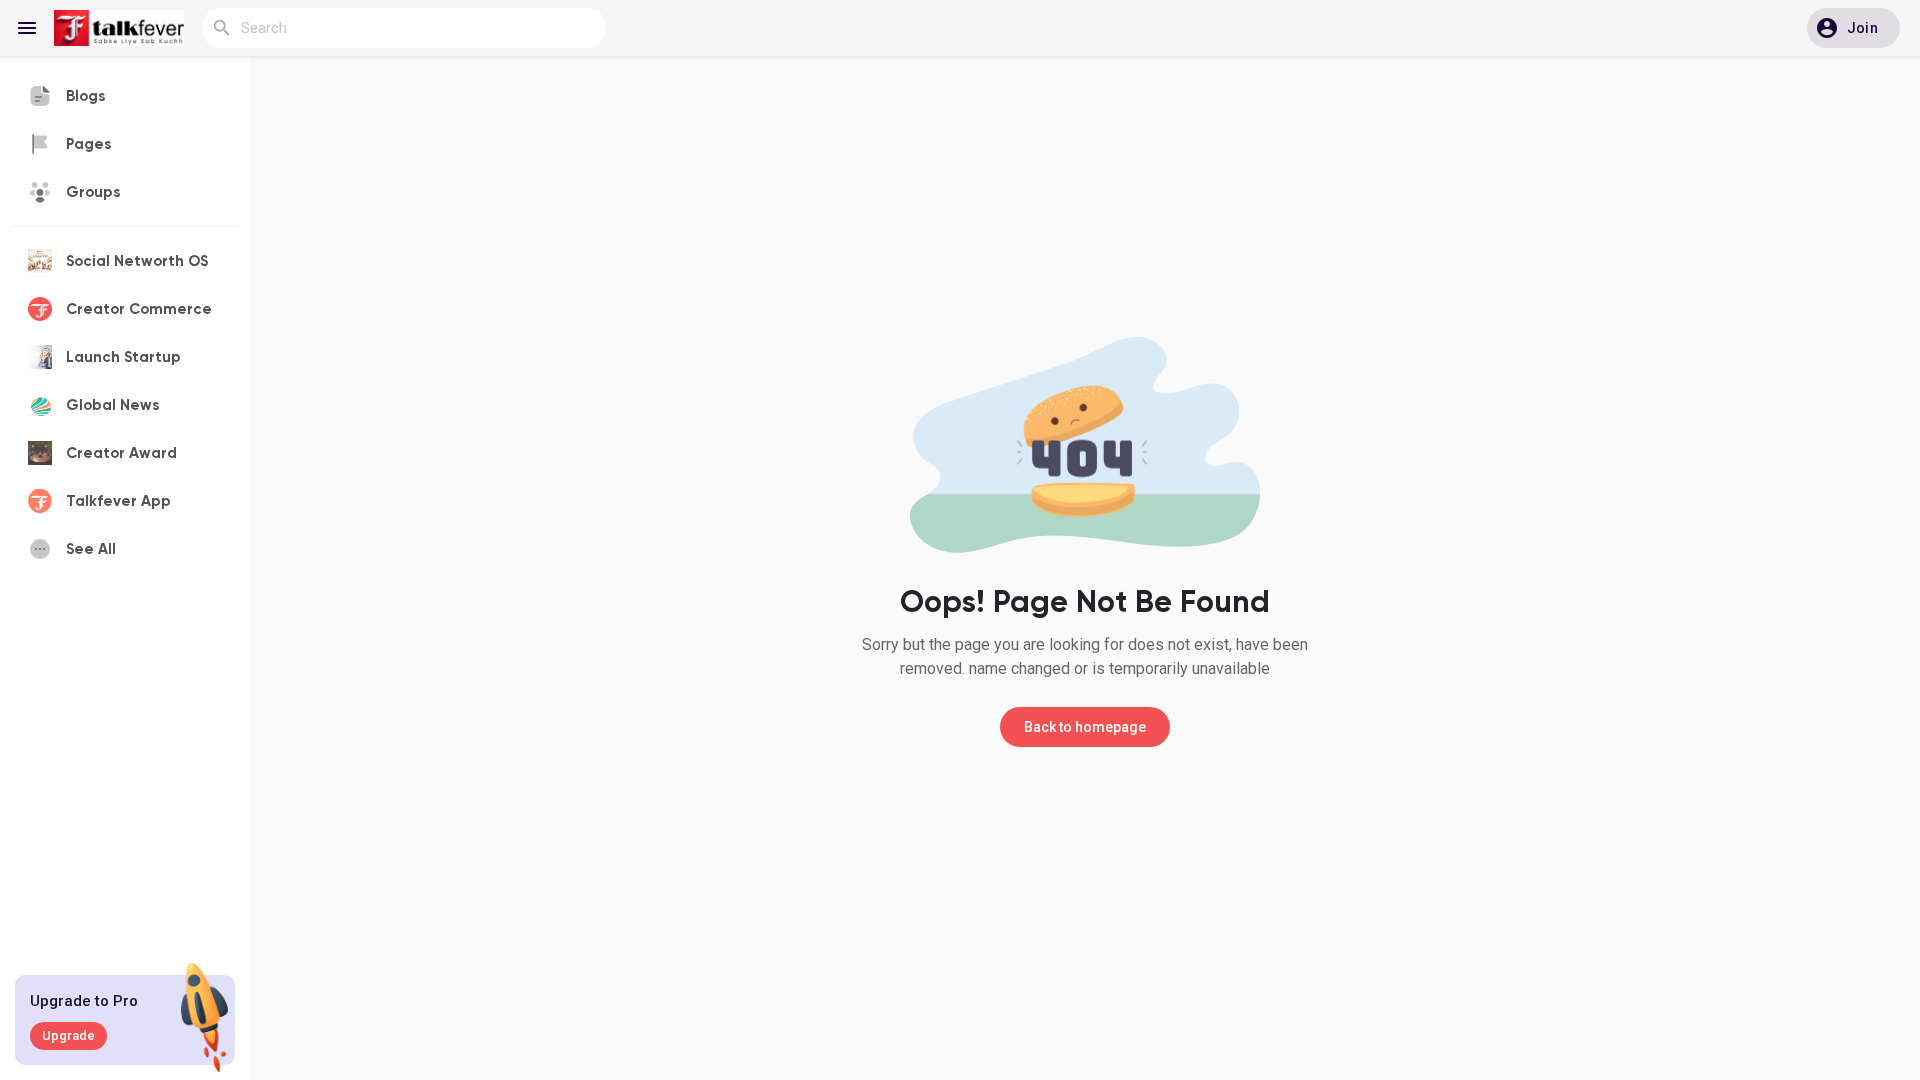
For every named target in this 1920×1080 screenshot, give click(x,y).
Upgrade (68, 1035)
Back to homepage (1085, 727)
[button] (1853, 28)
